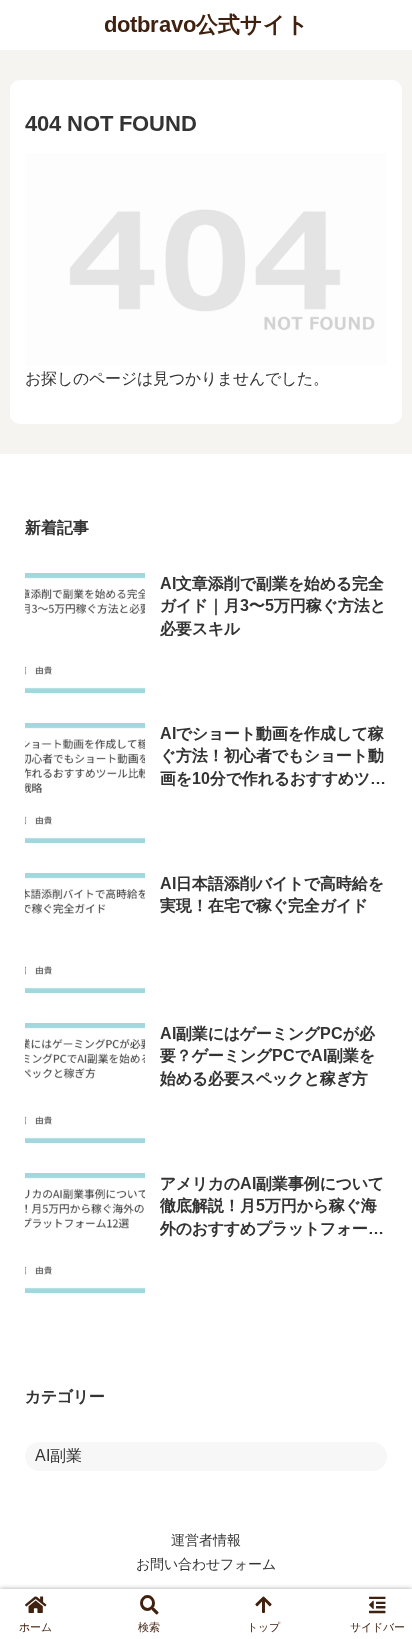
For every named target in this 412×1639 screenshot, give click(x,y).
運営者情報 (206, 1540)
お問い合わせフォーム (206, 1564)
